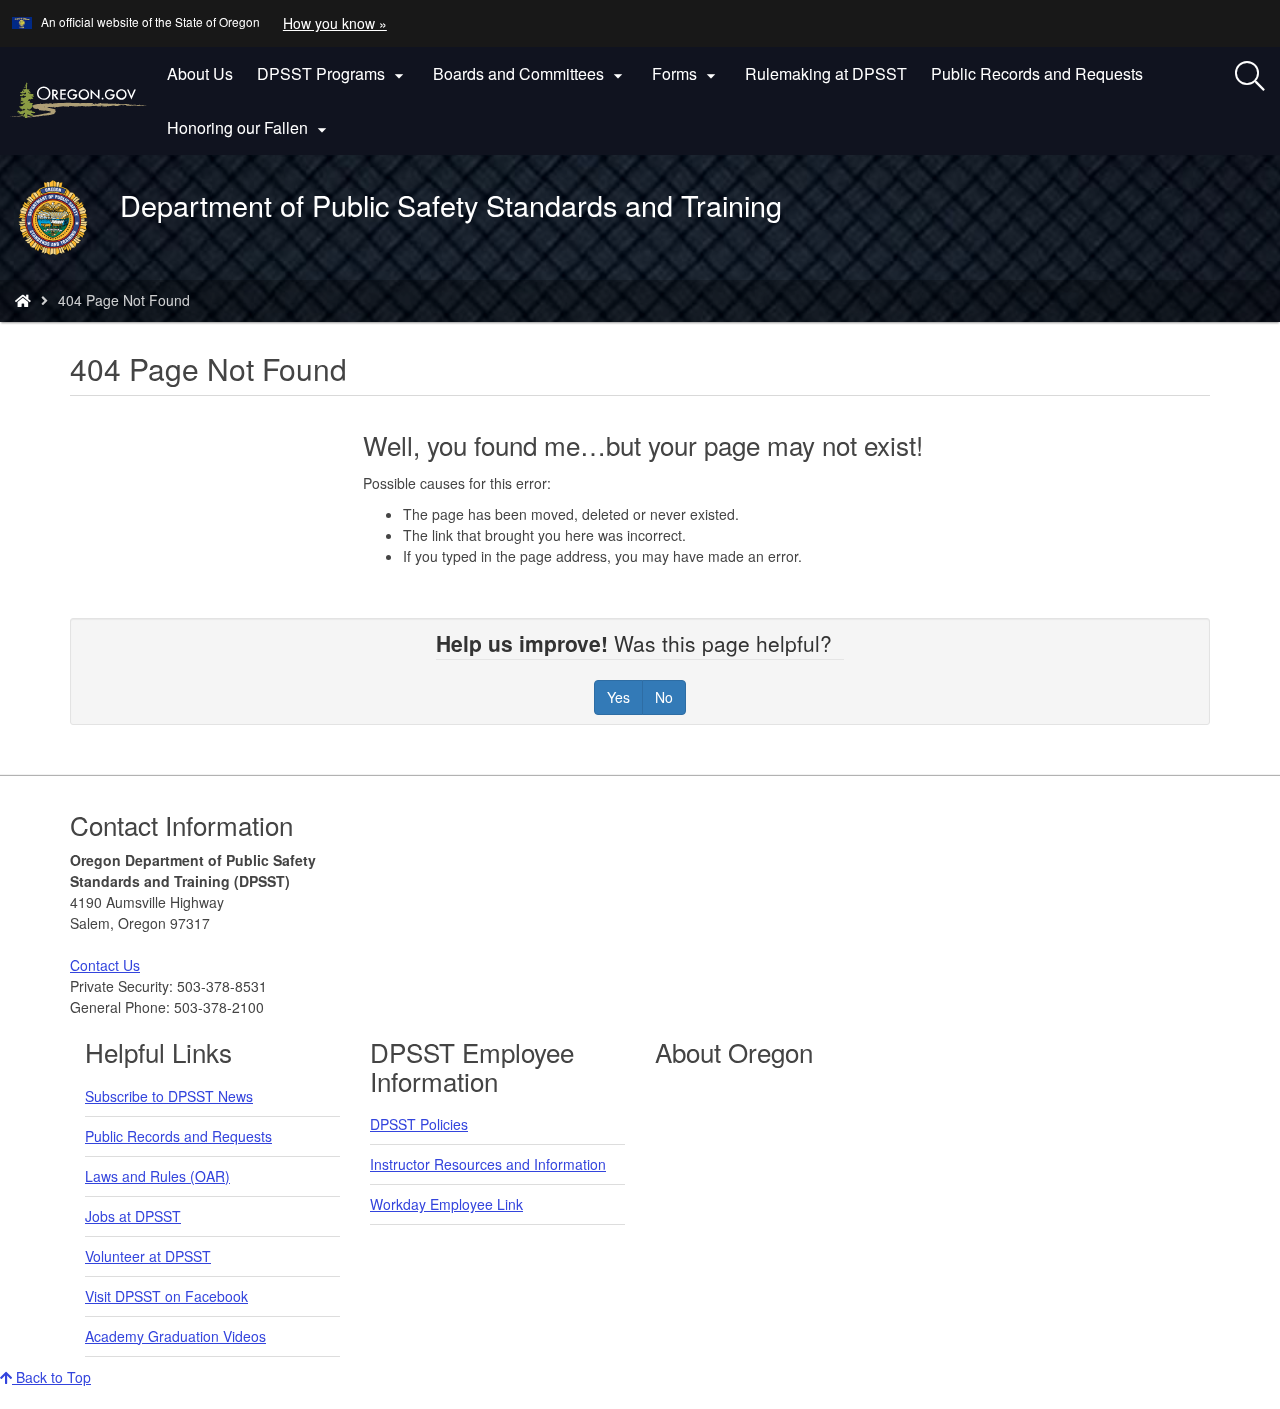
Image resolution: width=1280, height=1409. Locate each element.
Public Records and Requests (1037, 73)
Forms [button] (686, 74)
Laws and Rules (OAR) (157, 1176)
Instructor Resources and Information (488, 1164)
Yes (618, 697)
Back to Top (51, 1377)
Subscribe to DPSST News (169, 1096)
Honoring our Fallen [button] (249, 128)
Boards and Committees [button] (530, 74)
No (664, 697)
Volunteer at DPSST (148, 1256)
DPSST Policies (419, 1124)
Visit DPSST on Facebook (166, 1296)
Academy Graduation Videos (175, 1336)
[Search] (1250, 77)
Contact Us (105, 965)
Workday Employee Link (446, 1204)
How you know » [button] (335, 23)
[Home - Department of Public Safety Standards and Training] (23, 300)
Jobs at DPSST (133, 1216)
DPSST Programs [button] (333, 74)
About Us (200, 73)
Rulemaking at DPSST (826, 73)
